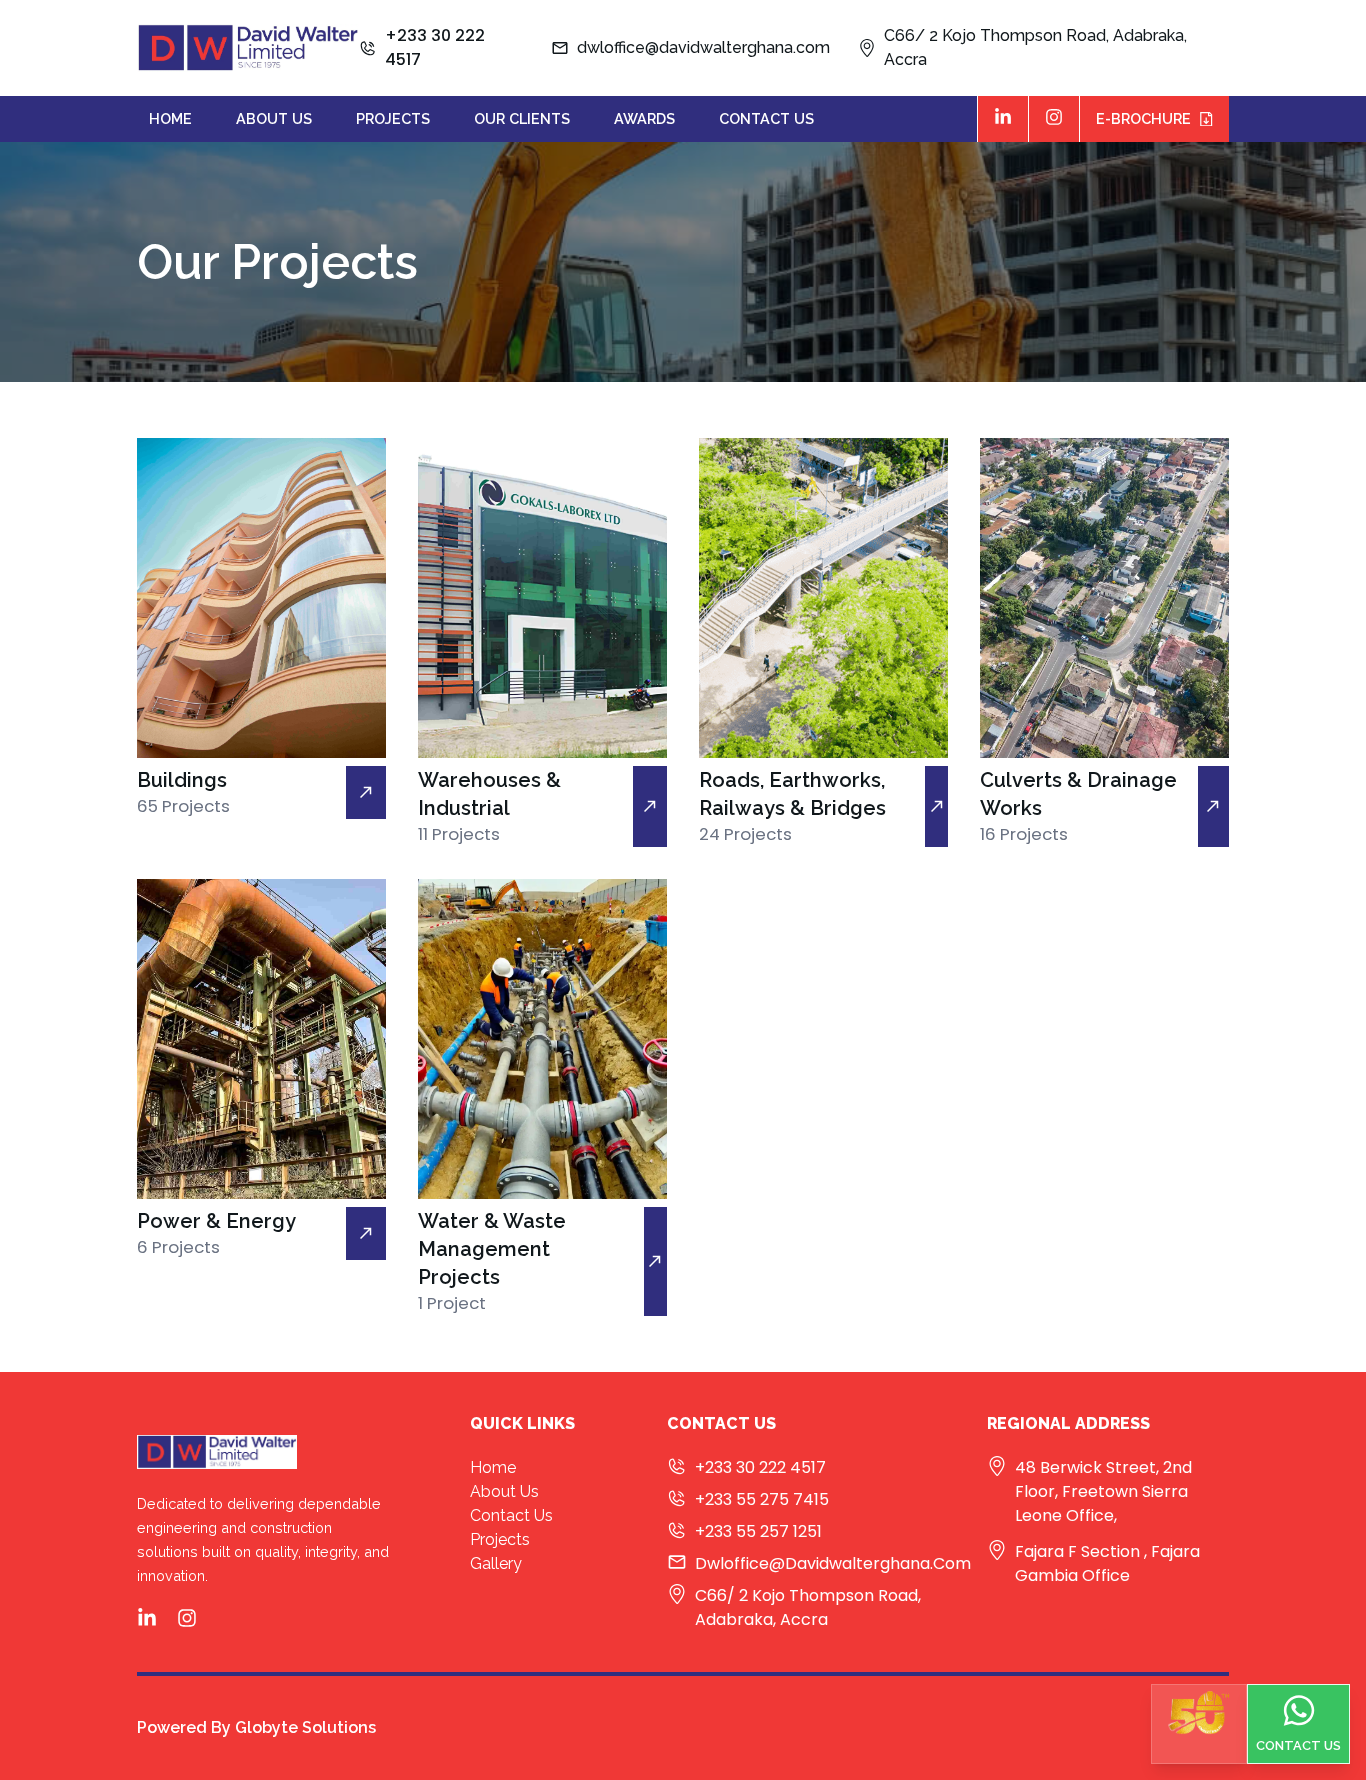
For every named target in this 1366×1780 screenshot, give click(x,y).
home (170, 118)
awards (644, 118)
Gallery (496, 1563)
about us (274, 118)
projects (393, 118)
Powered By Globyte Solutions (256, 1727)
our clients (522, 118)
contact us (766, 118)
